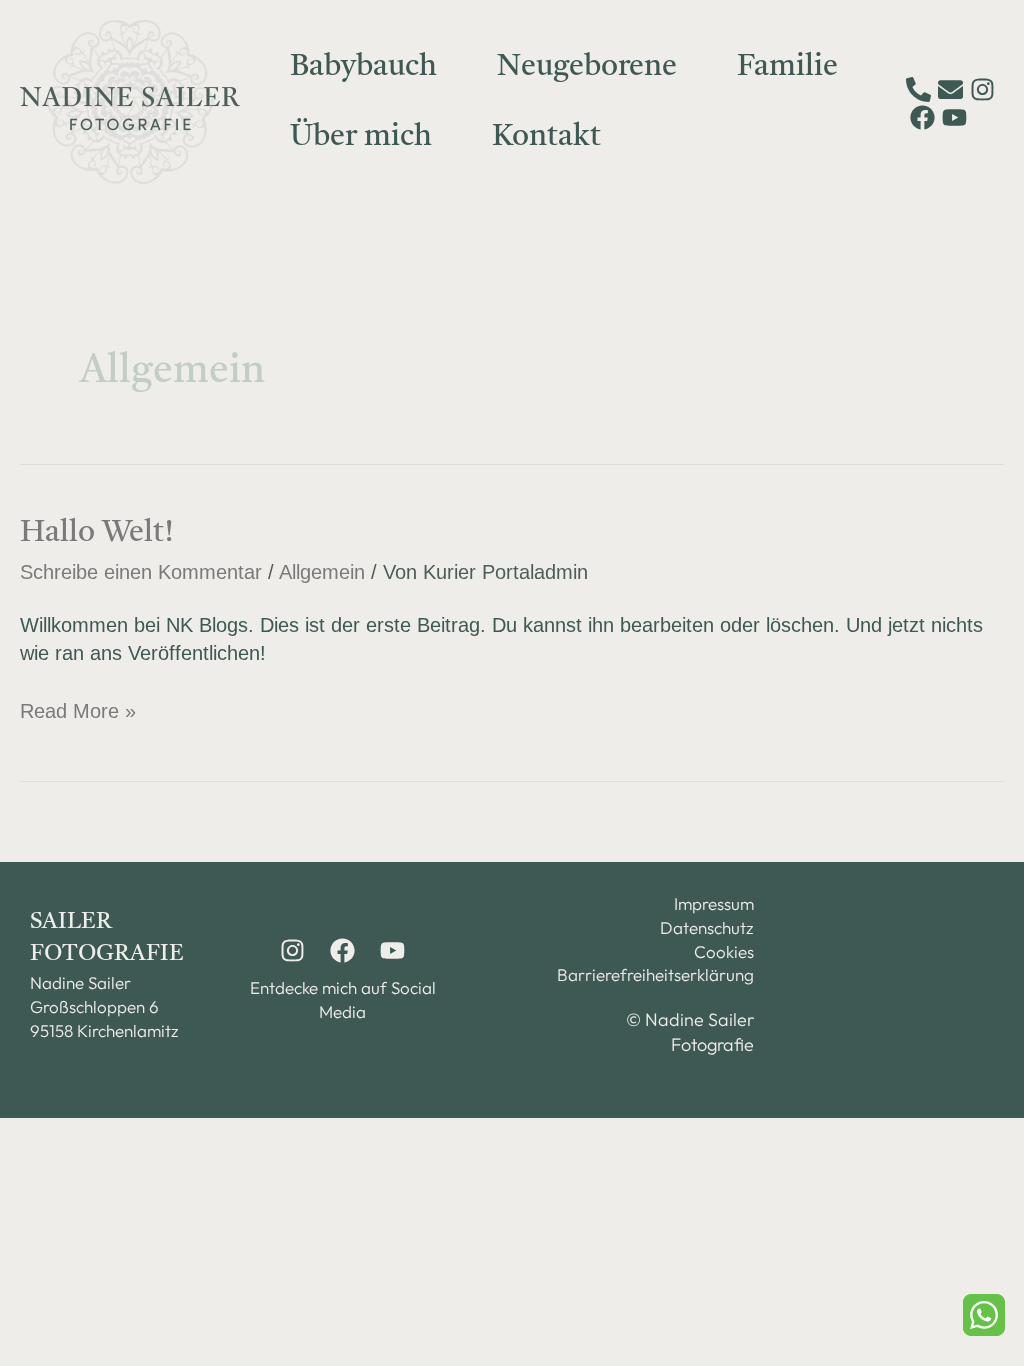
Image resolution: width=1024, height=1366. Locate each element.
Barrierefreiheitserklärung (665, 974)
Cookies (724, 951)
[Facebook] (922, 117)
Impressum (714, 903)
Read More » (78, 709)
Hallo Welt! (97, 533)
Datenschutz (707, 927)
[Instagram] (982, 89)
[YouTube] (954, 117)
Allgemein (322, 572)
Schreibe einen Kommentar (141, 572)
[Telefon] (918, 89)
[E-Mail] (950, 89)
